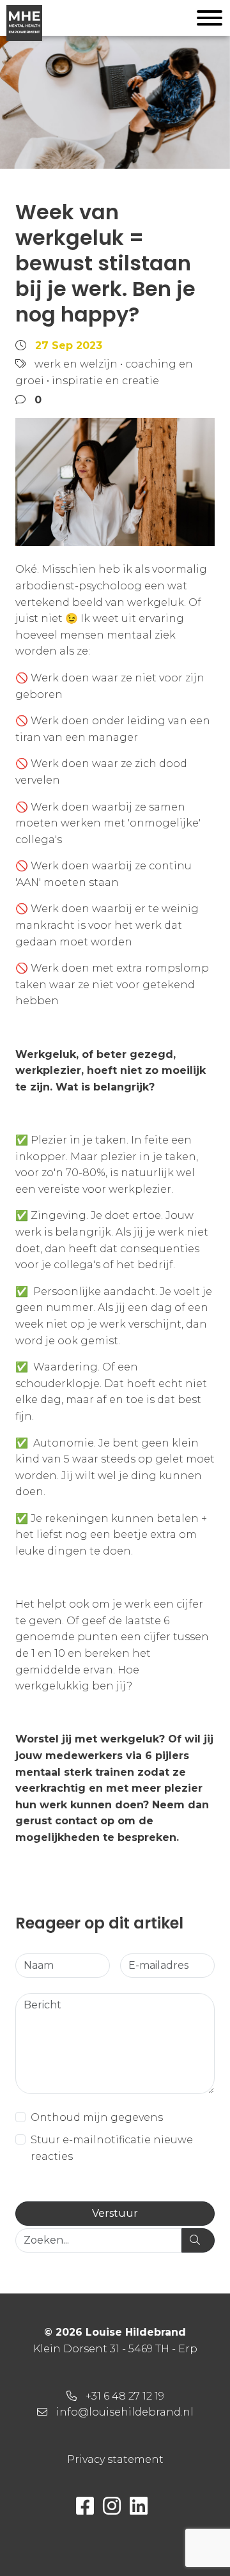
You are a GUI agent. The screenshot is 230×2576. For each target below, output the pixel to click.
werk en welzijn (76, 364)
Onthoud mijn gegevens (97, 2117)
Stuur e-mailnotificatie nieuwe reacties (112, 2148)
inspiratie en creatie (105, 381)
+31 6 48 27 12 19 (125, 2396)
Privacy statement (115, 2459)
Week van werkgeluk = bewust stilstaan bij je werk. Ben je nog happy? (105, 263)
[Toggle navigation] (210, 20)
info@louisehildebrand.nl (125, 2412)
